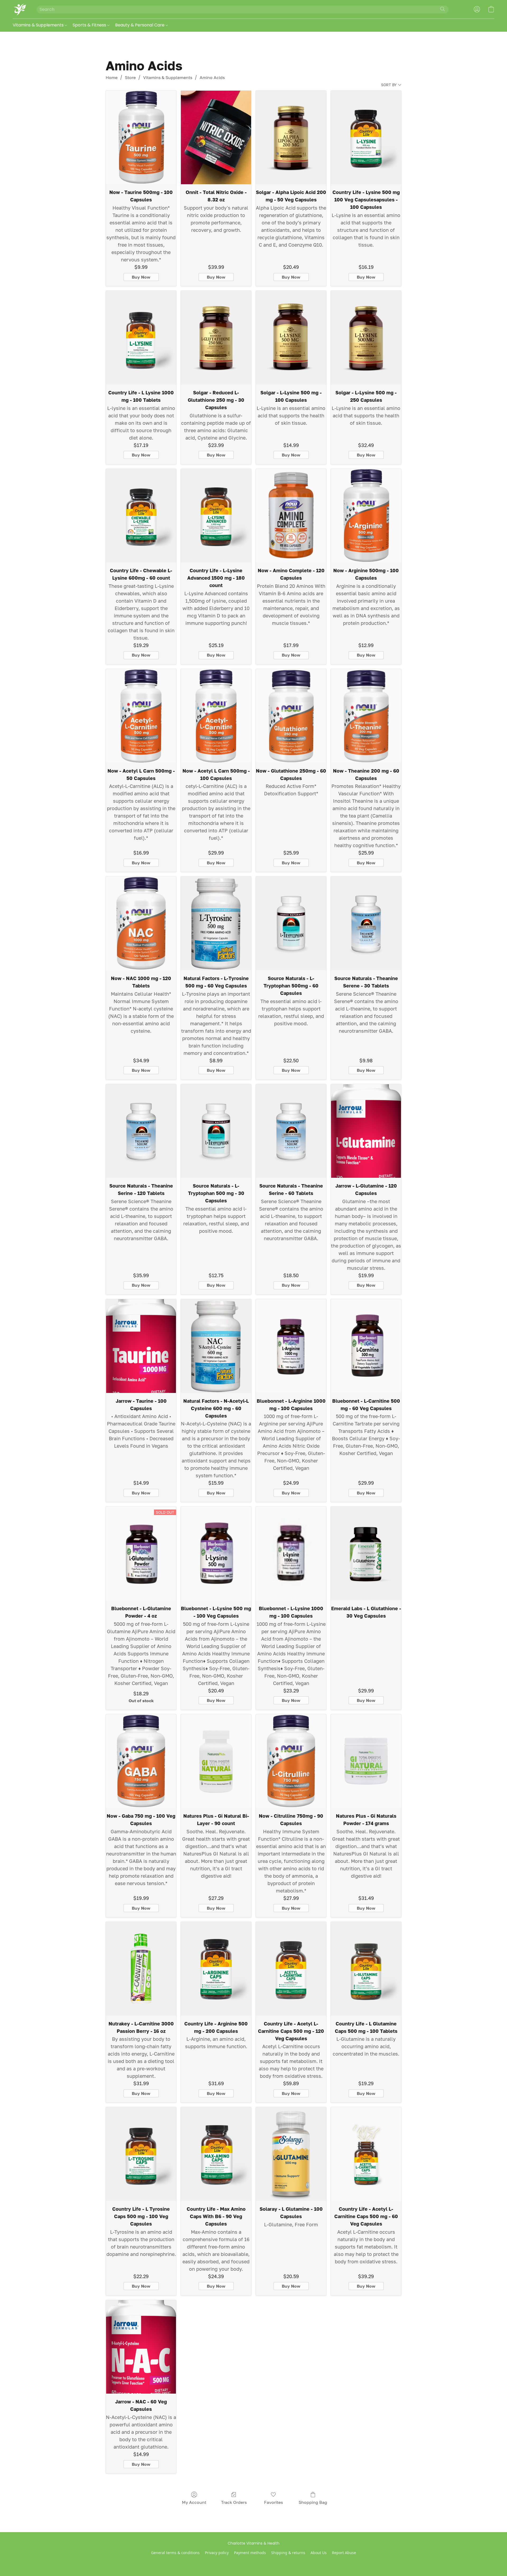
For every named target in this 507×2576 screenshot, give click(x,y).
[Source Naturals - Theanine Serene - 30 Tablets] (366, 923)
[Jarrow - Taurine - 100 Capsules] (141, 1346)
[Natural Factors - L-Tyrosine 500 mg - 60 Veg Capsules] (216, 923)
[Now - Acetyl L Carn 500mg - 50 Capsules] (141, 716)
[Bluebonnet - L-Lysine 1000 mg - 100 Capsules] (291, 1554)
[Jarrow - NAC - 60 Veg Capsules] (141, 2347)
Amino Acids (212, 77)
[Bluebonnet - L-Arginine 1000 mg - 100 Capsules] (291, 1346)
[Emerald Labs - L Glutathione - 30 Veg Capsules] (366, 1554)
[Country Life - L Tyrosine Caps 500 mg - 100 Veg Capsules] (141, 2154)
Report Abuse (344, 2553)
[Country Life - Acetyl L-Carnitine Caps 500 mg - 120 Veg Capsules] (291, 1969)
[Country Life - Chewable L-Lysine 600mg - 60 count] (141, 516)
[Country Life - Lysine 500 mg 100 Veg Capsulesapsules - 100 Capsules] (366, 138)
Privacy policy (217, 2553)
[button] (19, 9)
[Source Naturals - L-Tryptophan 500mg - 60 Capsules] (291, 923)
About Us (319, 2553)
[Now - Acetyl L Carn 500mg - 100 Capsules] (216, 716)
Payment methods (250, 2553)
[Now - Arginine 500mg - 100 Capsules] (366, 516)
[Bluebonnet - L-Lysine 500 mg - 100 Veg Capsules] (216, 1554)
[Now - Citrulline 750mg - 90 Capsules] (291, 1761)
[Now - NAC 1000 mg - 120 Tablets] (141, 923)
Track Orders (234, 2502)
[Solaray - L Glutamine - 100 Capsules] (291, 2154)
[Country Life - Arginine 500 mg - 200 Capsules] (216, 1969)
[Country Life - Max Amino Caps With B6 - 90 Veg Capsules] (216, 2154)
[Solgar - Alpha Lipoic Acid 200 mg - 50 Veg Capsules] (291, 138)
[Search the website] (443, 9)
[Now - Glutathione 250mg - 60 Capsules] (291, 716)
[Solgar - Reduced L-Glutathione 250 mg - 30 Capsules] (216, 338)
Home (112, 77)
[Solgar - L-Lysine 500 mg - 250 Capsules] (366, 338)
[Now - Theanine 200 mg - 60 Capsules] (366, 716)
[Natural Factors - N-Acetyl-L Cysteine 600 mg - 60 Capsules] (216, 1346)
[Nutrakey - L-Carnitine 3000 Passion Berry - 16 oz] (141, 1969)
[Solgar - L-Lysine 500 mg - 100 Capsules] (291, 338)
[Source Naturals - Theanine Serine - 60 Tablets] (291, 1131)
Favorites (273, 2502)
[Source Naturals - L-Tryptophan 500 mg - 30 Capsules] (216, 1131)
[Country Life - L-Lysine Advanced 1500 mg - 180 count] (216, 516)
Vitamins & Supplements (39, 25)
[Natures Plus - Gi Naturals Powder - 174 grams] (366, 1761)
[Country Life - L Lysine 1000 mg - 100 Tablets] (141, 338)
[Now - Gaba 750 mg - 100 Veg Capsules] (141, 1761)
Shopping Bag (313, 2502)
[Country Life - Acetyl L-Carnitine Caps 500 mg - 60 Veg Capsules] (366, 2154)
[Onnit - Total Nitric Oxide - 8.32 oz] (216, 138)
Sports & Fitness (90, 25)
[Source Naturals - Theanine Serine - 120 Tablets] (141, 1131)
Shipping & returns (288, 2553)
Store (130, 77)
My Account (194, 2502)
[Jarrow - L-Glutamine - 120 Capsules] (366, 1131)
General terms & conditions (175, 2553)
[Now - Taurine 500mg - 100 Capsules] (141, 138)
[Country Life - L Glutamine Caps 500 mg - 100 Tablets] (366, 1969)
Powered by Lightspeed (254, 2562)
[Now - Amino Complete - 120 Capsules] (291, 516)
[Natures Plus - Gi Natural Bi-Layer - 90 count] (216, 1761)
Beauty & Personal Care (140, 25)
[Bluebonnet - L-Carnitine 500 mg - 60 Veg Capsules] (366, 1346)
